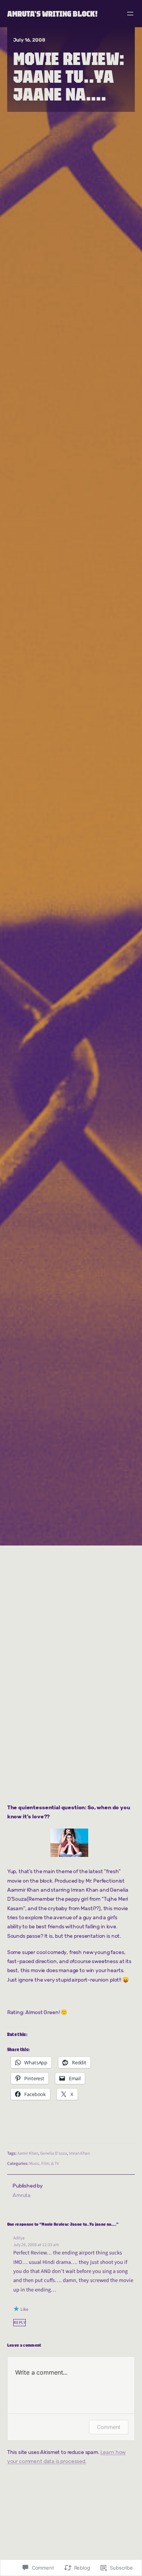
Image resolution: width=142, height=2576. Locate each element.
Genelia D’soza (54, 2153)
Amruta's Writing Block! (52, 14)
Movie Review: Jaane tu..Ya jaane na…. (69, 76)
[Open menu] (130, 14)
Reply (20, 2323)
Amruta (22, 2195)
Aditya (19, 2238)
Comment (109, 2427)
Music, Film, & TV (44, 2164)
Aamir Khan (28, 2153)
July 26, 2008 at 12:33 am (36, 2245)
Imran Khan (79, 2153)
